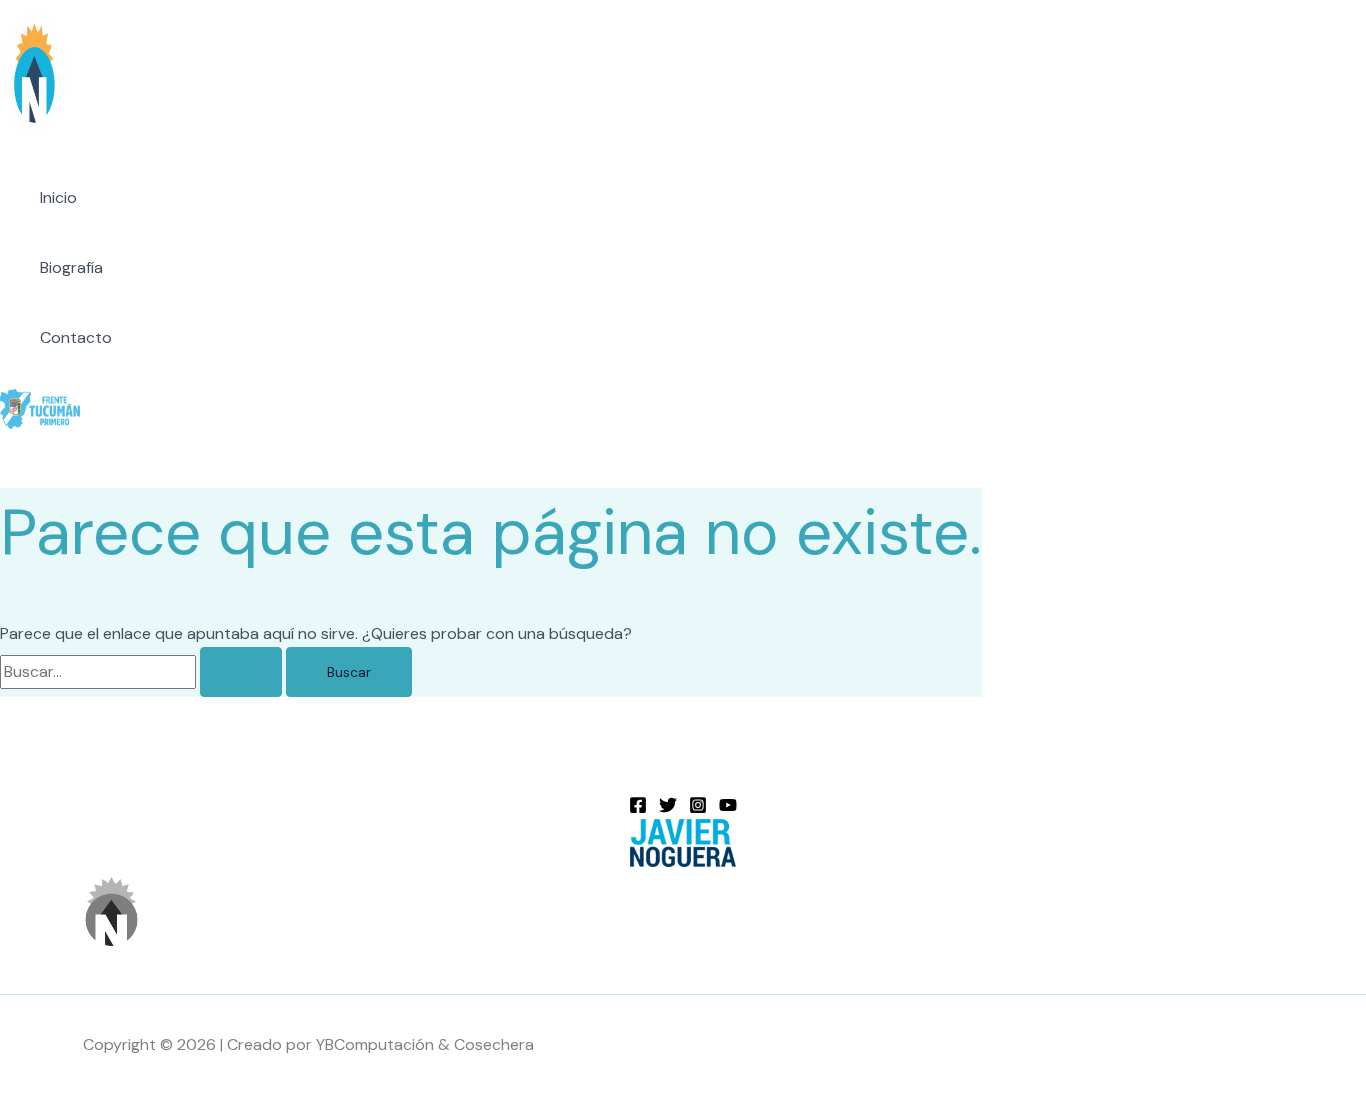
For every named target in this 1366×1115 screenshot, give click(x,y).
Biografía (71, 267)
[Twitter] (668, 808)
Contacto (76, 337)
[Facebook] (638, 808)
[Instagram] (698, 808)
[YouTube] (728, 808)
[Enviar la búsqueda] (241, 672)
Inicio (58, 197)
